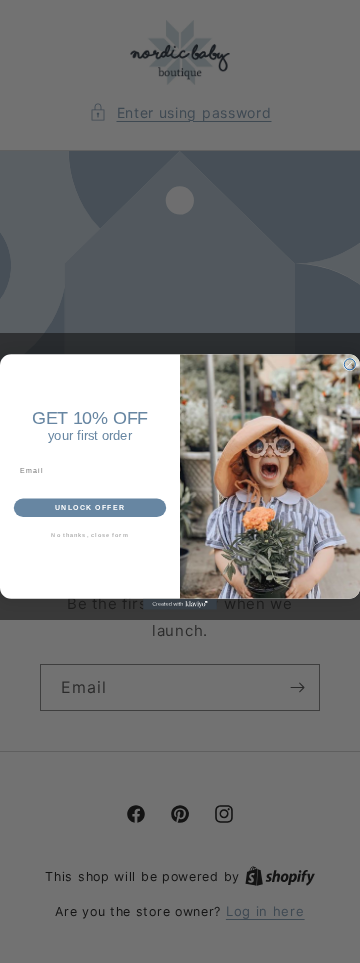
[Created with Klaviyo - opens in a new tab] (180, 603)
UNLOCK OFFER (90, 507)
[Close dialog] (349, 363)
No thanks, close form (89, 535)
